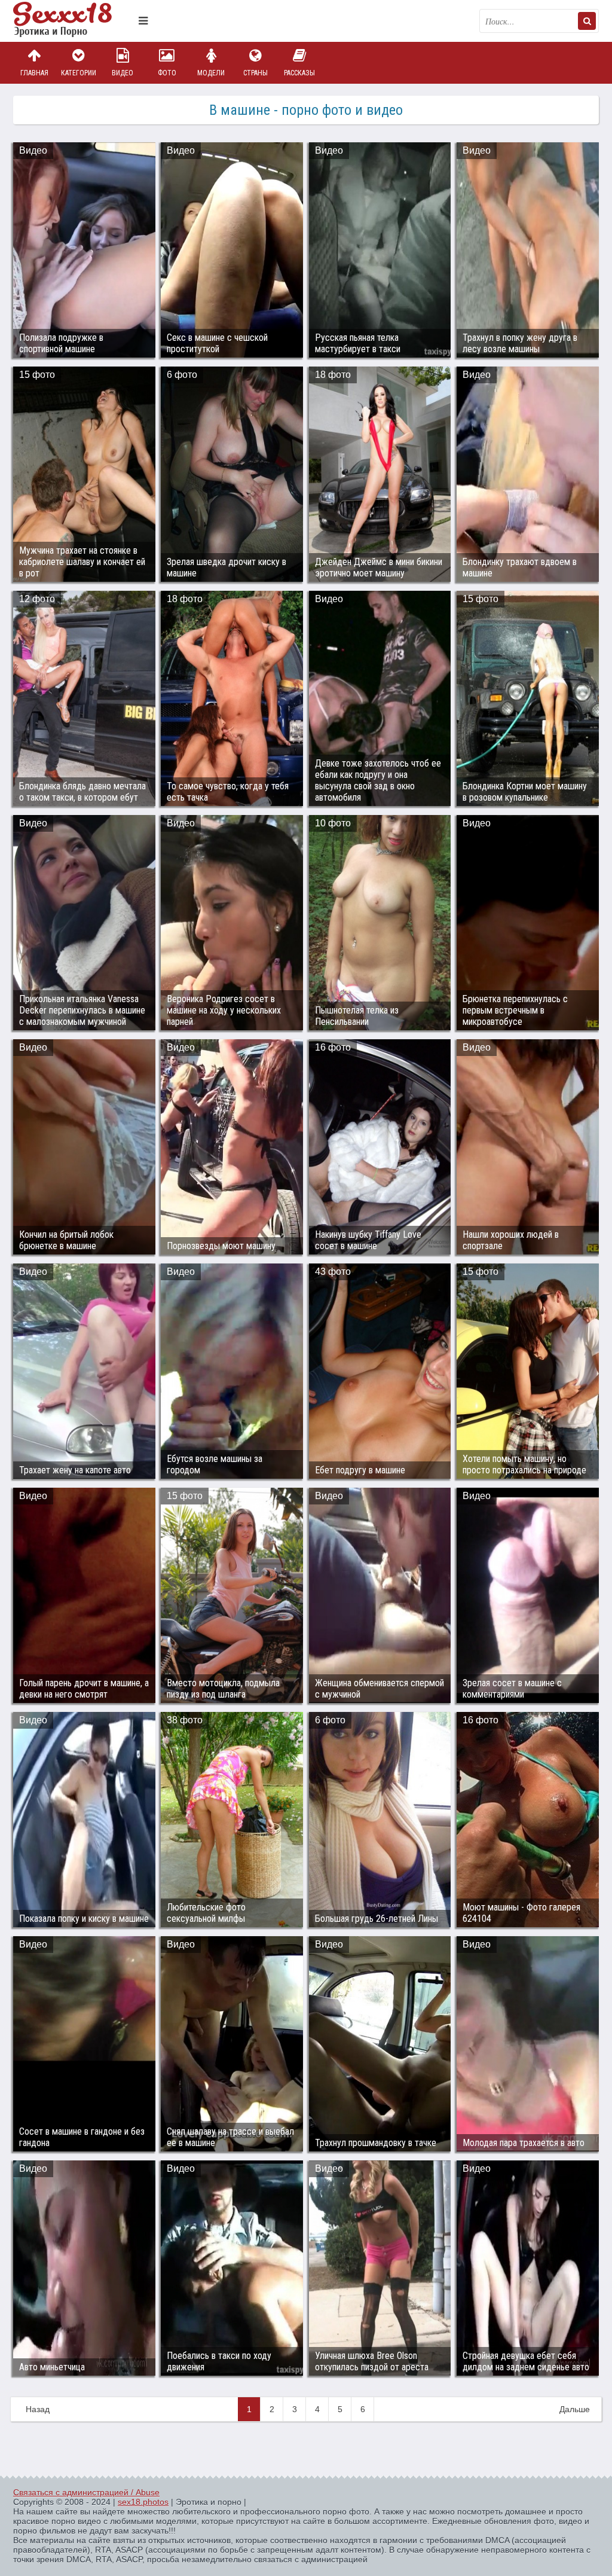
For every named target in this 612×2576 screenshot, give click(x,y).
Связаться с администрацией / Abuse (86, 2492)
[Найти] (587, 21)
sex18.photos (143, 2502)
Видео (123, 73)
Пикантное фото (73, 21)
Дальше (575, 2409)
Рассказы (299, 73)
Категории (79, 73)
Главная (34, 73)
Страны (255, 73)
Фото (167, 73)
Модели (211, 73)
